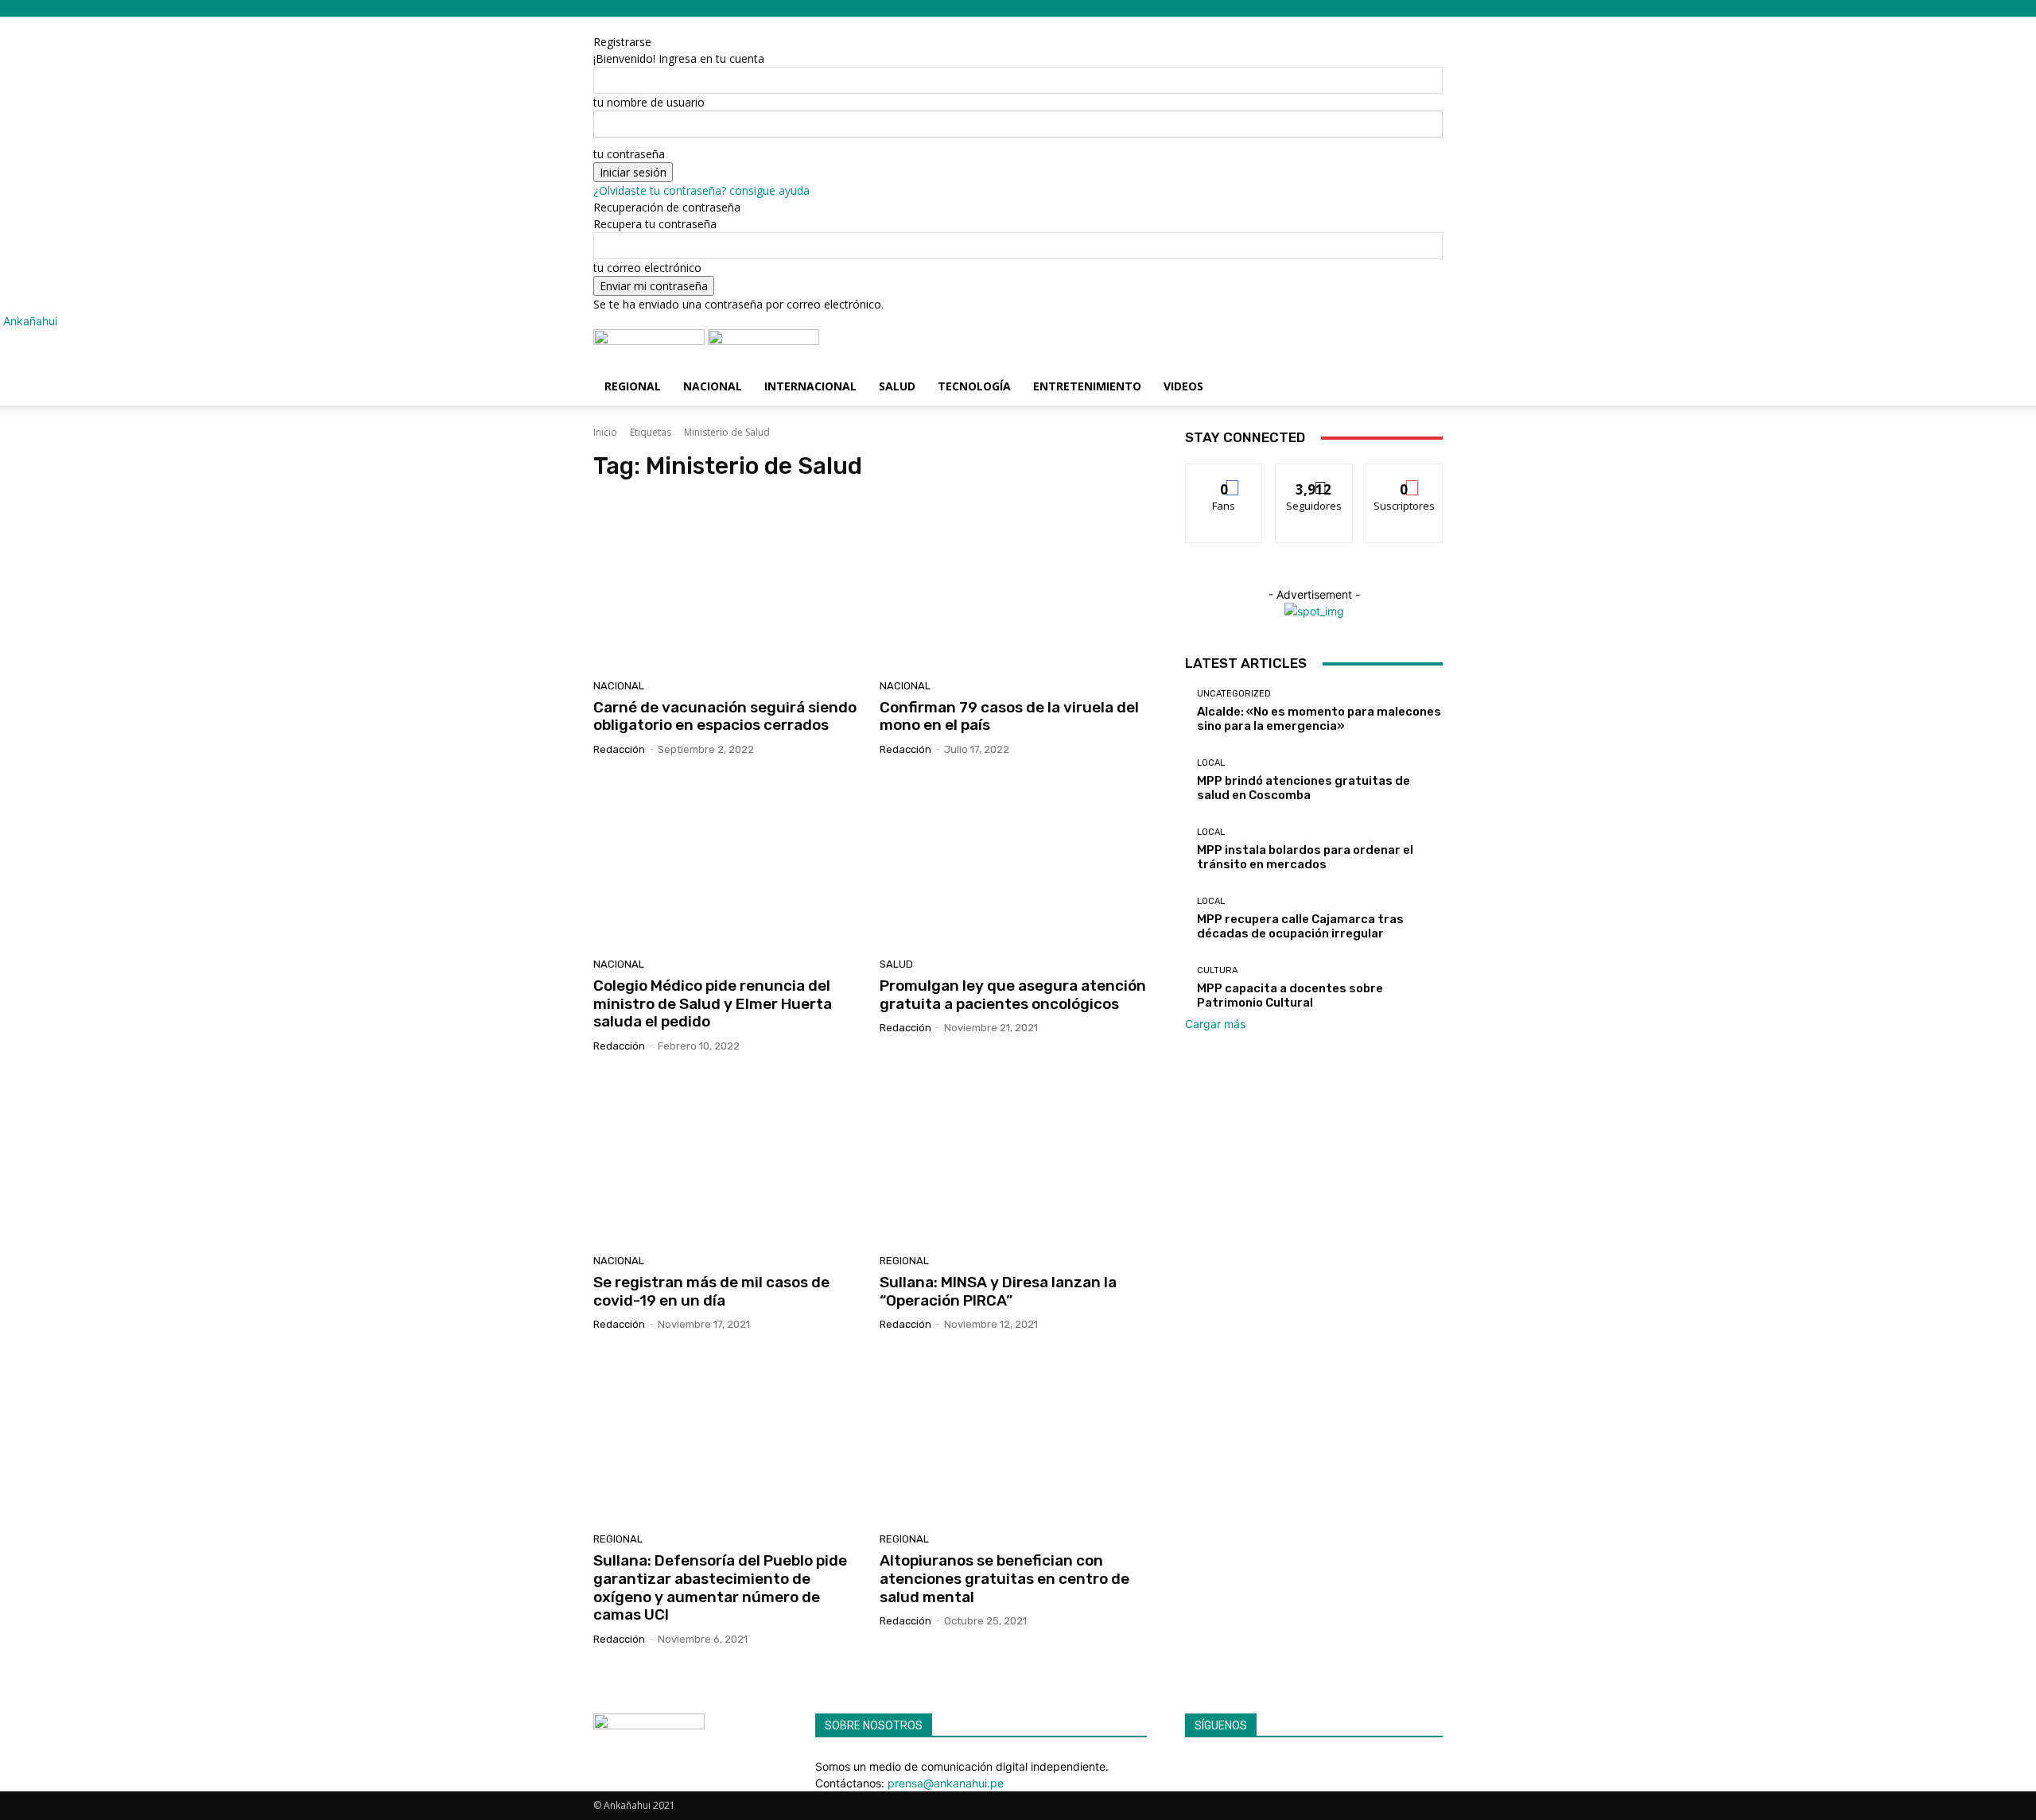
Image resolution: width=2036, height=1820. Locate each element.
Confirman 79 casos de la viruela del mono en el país (1009, 716)
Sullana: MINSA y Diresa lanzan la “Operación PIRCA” (998, 1291)
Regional (633, 386)
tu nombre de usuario (649, 102)
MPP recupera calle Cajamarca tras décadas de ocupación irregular (1300, 926)
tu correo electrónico (647, 268)
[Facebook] (1191, 1766)
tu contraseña (629, 154)
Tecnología (974, 386)
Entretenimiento (1087, 386)
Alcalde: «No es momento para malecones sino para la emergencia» (1319, 719)
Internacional (810, 386)
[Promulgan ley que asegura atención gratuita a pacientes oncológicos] (1013, 863)
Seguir (1314, 476)
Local (1211, 763)
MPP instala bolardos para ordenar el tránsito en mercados (1305, 857)
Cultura (1217, 970)
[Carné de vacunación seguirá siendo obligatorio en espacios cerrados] (727, 584)
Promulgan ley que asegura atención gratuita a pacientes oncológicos (1013, 995)
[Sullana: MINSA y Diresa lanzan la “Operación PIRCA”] (1013, 1159)
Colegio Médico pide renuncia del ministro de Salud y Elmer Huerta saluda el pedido (713, 1004)
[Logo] (651, 341)
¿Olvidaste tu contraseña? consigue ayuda (701, 190)
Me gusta (1224, 476)
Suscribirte (1404, 476)
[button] (1424, 349)
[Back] (674, 25)
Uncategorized (1234, 694)
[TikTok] (1215, 1766)
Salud (897, 386)
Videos (1183, 386)
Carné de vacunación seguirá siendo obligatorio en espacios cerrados (725, 716)
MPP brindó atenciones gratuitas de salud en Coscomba (1304, 788)
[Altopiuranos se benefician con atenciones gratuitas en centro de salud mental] (1013, 1438)
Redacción (619, 749)
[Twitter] (1225, 1766)
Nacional (713, 386)
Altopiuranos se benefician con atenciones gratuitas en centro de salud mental (1004, 1579)
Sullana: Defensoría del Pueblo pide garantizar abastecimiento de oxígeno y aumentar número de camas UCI (720, 1587)
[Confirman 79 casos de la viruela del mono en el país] (1013, 584)
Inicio (605, 432)
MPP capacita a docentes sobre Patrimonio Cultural (1290, 995)
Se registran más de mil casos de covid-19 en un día (711, 1291)
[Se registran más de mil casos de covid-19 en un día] (727, 1159)
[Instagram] (1203, 1766)
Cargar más (1215, 1024)
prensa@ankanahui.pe (946, 1783)
